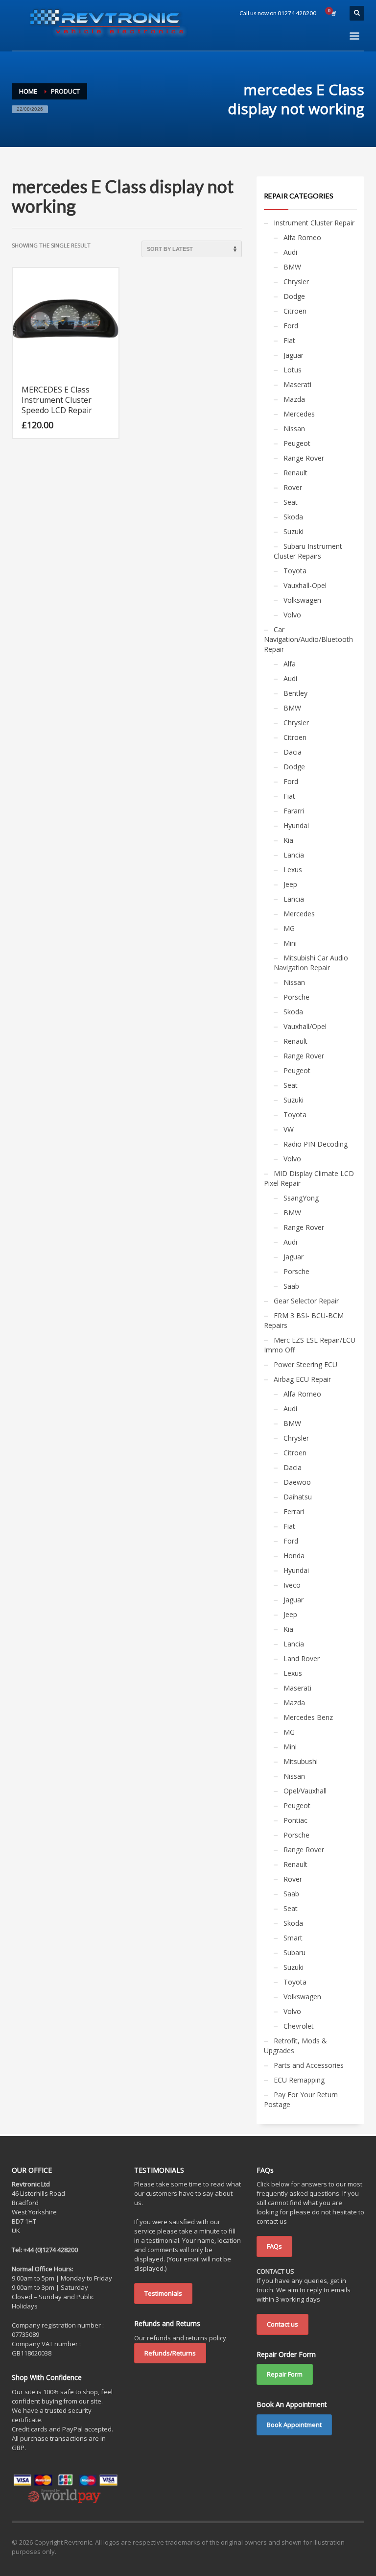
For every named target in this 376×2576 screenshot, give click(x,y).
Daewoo (297, 1482)
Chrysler (296, 282)
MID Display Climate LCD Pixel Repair (309, 1178)
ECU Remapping (299, 2080)
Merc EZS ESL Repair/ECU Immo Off (310, 1345)
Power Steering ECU (305, 1364)
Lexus (293, 870)
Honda (294, 1556)
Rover (293, 487)
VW (289, 1129)
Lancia (294, 855)
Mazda (294, 399)
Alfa (290, 664)
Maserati (297, 384)
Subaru (294, 1952)
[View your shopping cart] (333, 13)
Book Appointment (294, 2425)
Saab (291, 1286)
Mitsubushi (301, 1761)
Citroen (295, 311)
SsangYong (301, 1198)
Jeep (290, 884)
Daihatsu (298, 1497)
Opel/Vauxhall (305, 1791)
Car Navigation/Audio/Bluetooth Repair (308, 639)
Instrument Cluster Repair (314, 223)
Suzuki (294, 531)
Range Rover (304, 458)
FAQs (274, 2246)
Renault (295, 473)
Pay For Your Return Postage (301, 2099)
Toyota (295, 571)
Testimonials (163, 2293)
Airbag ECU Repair (302, 1379)
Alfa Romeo (302, 237)
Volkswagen (302, 600)
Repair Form (285, 2374)
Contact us (282, 2324)
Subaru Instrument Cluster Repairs (308, 551)
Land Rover (302, 1658)
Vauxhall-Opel (305, 585)
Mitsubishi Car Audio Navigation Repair (311, 963)
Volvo (292, 615)
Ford (291, 326)
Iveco (292, 1585)
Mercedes (299, 414)
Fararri (294, 811)
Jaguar (294, 355)
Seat (291, 502)
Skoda (293, 517)
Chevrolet (299, 2026)
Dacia (293, 752)
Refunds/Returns (170, 2353)
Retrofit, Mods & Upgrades (295, 2046)
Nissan (294, 429)
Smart (293, 1938)
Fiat (289, 340)
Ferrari (294, 1511)
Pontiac (295, 1820)
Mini (290, 943)
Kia (288, 840)
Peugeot (297, 443)
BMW (292, 267)
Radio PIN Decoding (316, 1144)
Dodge (294, 296)
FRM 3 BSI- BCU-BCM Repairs (304, 1320)
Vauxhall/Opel (305, 1026)
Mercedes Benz (308, 1717)
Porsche (296, 997)
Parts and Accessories (309, 2065)
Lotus (293, 370)
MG (289, 928)
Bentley (295, 693)
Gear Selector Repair (306, 1301)
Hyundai (296, 825)
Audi (290, 252)
